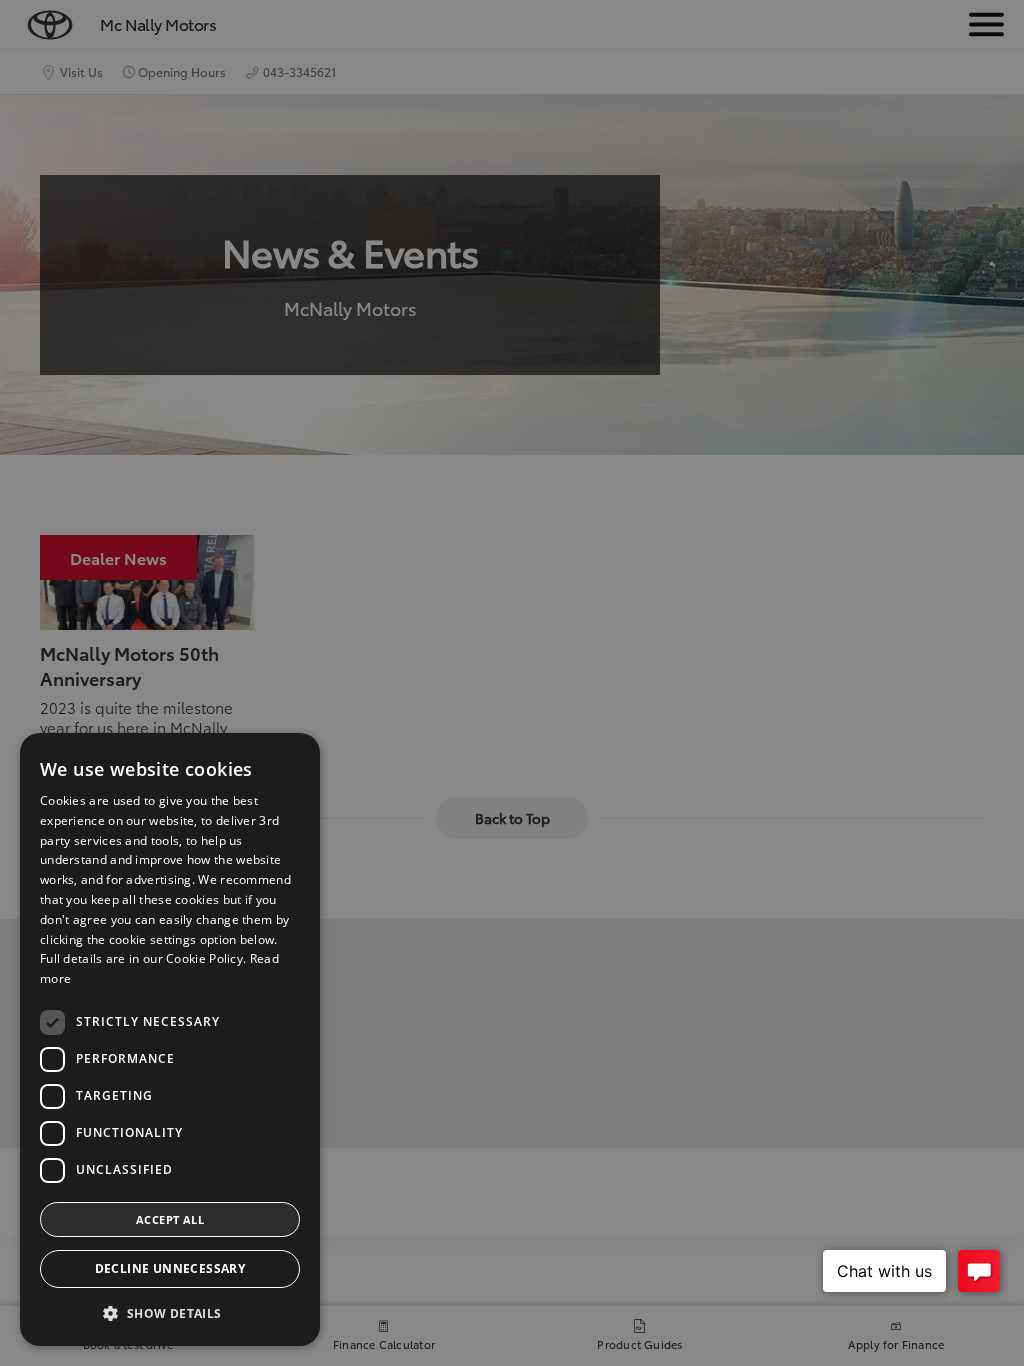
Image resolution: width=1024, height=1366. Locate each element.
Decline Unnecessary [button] (170, 1268)
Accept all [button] (170, 1219)
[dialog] (170, 1039)
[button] (170, 1313)
